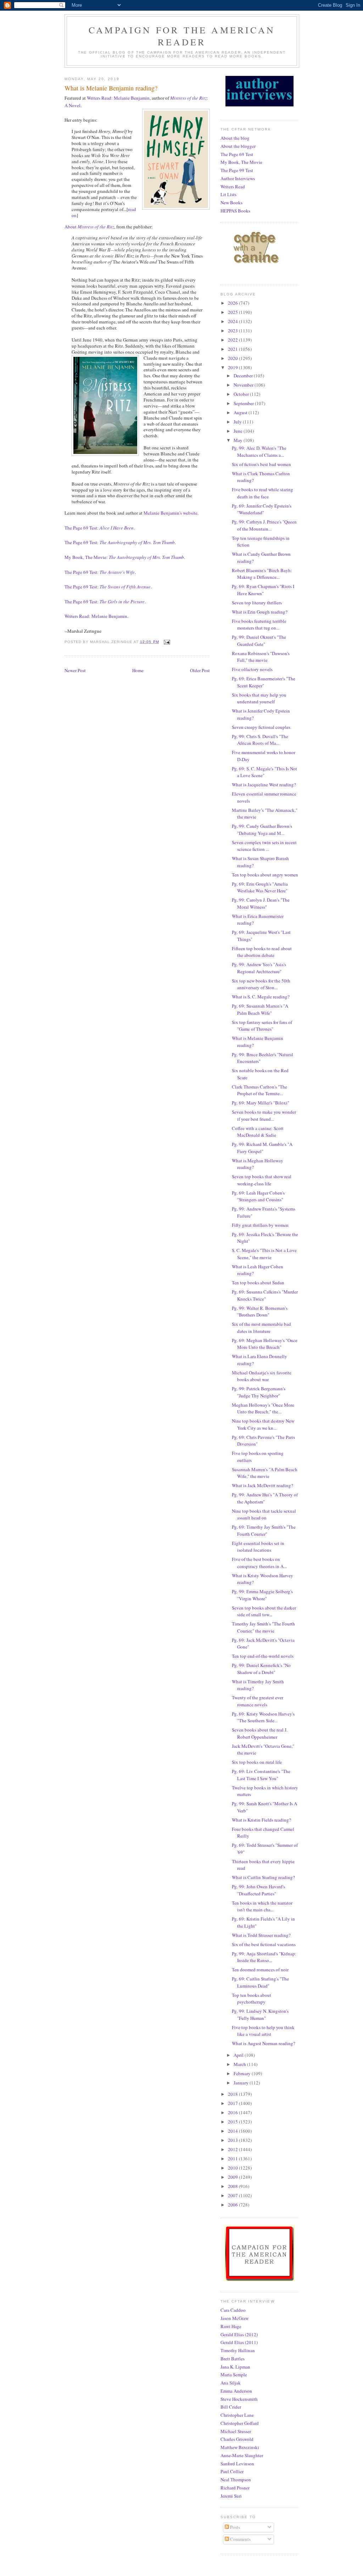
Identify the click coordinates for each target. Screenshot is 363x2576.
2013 (233, 2140)
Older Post (200, 670)
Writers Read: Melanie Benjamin (118, 98)
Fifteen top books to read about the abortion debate (262, 952)
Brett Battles (233, 2359)
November (244, 385)
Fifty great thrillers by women (260, 1225)
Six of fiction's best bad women (261, 464)
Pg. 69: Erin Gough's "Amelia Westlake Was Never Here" (260, 887)
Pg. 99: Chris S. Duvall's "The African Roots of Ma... (260, 740)
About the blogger (238, 146)
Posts (234, 2527)
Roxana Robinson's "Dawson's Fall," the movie (261, 657)
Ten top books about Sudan (258, 1283)
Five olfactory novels (252, 669)
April (239, 2055)
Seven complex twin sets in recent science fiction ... (264, 846)
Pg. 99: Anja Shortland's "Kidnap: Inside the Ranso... (264, 1957)
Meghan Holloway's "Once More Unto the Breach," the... (263, 1408)
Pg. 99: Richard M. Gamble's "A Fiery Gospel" (262, 1148)
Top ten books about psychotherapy (252, 1999)
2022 (233, 340)
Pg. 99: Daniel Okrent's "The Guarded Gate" (259, 641)
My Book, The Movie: (124, 557)
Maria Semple (234, 2375)
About (89, 227)
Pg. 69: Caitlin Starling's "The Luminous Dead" (260, 1982)
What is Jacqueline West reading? (264, 785)
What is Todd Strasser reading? (261, 1935)
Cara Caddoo (233, 2310)
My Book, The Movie (241, 162)
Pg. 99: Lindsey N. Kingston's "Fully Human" (260, 2015)
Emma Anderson (236, 2391)
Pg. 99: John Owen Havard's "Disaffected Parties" (258, 1890)
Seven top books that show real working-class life (262, 1180)
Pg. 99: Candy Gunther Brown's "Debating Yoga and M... (262, 830)
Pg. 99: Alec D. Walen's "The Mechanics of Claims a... (259, 452)
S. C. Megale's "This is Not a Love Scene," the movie (264, 1254)
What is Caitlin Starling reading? (263, 1877)
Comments (240, 2539)
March (240, 2064)
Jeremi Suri (231, 2496)
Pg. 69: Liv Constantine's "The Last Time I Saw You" (261, 1775)
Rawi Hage (231, 2326)
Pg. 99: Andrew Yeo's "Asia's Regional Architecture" (259, 968)
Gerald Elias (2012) (239, 2334)
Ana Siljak (231, 2383)
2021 (233, 349)
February (243, 2073)
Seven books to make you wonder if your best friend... (264, 1115)
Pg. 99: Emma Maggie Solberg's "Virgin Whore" (262, 1595)
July (238, 422)
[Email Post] (167, 642)
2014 (233, 2131)
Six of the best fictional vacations (264, 1944)
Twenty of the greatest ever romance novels (258, 1701)
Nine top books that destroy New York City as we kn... (263, 1424)
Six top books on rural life (257, 1762)
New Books (231, 203)
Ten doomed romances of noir (260, 1970)
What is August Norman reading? (264, 2043)
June (239, 431)
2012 (233, 2149)
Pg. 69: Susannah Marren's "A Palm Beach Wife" (260, 1009)
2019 (233, 367)
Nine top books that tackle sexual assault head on (264, 1514)
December (244, 376)
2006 (233, 2205)
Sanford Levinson (237, 2464)
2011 (233, 2159)
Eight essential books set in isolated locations (258, 1547)
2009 (233, 2177)
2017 (233, 2103)
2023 (233, 331)
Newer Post (75, 670)
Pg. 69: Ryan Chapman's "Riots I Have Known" (263, 590)
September (244, 403)
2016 (233, 2112)
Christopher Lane (237, 2415)
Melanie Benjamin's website (171, 513)
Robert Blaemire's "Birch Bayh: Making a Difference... (262, 574)
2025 (233, 312)
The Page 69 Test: (99, 528)
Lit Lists (228, 194)
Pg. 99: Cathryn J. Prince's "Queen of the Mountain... (264, 525)
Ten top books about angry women (265, 875)
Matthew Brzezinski (240, 2447)
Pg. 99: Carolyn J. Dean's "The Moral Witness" (261, 903)
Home (138, 670)
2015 (233, 2122)
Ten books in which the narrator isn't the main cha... (262, 1906)
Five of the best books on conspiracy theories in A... (259, 1563)
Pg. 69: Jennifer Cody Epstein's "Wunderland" (262, 509)
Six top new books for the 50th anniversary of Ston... (261, 984)
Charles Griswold (237, 2439)
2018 (233, 2094)
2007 (233, 2195)
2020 (233, 358)
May (239, 440)
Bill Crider (231, 2407)
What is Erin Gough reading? (260, 612)
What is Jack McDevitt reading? (263, 1485)
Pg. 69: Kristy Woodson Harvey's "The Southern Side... (263, 1717)
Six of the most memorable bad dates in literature (261, 1328)
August (241, 412)
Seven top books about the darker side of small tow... (264, 1611)
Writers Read (233, 187)
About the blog (235, 138)
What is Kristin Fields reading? (261, 1820)
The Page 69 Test (237, 154)
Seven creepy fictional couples (261, 727)
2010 (233, 2168)
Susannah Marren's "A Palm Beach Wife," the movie (265, 1473)
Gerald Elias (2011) (239, 2342)
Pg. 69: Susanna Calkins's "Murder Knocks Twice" (265, 1295)
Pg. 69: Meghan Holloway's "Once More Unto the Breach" (265, 1344)
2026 (233, 303)
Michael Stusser (236, 2431)
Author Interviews (238, 178)
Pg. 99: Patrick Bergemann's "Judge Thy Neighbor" (259, 1392)
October (242, 394)
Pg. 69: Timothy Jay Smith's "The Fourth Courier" (264, 1530)
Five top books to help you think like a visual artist (263, 2031)
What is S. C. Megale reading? (261, 997)
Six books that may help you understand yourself (259, 698)
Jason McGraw (234, 2318)
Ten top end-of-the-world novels (263, 1656)
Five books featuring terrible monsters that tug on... (259, 625)
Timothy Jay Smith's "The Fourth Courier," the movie (263, 1627)
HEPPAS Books (235, 211)
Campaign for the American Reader (182, 36)
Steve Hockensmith (239, 2399)
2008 (233, 2186)
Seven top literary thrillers (257, 603)
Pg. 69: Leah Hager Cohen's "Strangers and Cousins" (258, 1196)
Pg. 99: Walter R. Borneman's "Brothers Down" (260, 1312)
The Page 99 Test (237, 170)
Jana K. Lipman (235, 2367)
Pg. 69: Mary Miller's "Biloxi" (261, 1103)
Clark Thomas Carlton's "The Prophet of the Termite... (259, 1090)
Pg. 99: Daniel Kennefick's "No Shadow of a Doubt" (261, 1669)
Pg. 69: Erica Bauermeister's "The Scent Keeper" (264, 682)
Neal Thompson (236, 2480)
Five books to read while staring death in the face (263, 493)
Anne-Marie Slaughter (242, 2455)
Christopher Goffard (240, 2423)
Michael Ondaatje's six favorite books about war (262, 1376)
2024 (233, 321)
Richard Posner (235, 2488)
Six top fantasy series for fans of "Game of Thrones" (262, 1026)
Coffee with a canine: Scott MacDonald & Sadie (258, 1132)
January (242, 2083)
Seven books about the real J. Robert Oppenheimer (260, 1733)
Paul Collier (232, 2471)
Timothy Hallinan (238, 2350)
